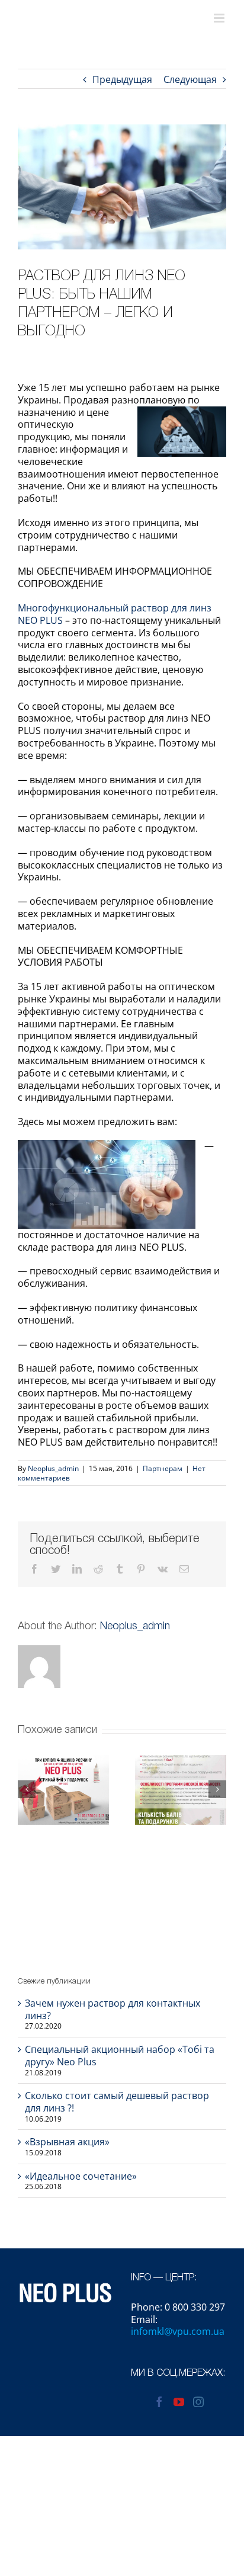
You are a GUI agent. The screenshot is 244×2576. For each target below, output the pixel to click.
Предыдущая (122, 79)
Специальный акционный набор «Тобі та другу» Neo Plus (120, 2056)
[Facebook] (159, 2402)
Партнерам (163, 1468)
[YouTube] (179, 2402)
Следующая (190, 79)
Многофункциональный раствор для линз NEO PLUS (115, 614)
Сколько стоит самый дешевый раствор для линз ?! (117, 2102)
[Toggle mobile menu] (220, 18)
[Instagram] (198, 2402)
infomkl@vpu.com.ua (178, 2331)
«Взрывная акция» (67, 2142)
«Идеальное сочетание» (81, 2176)
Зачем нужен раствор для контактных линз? (113, 2009)
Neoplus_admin (53, 1468)
